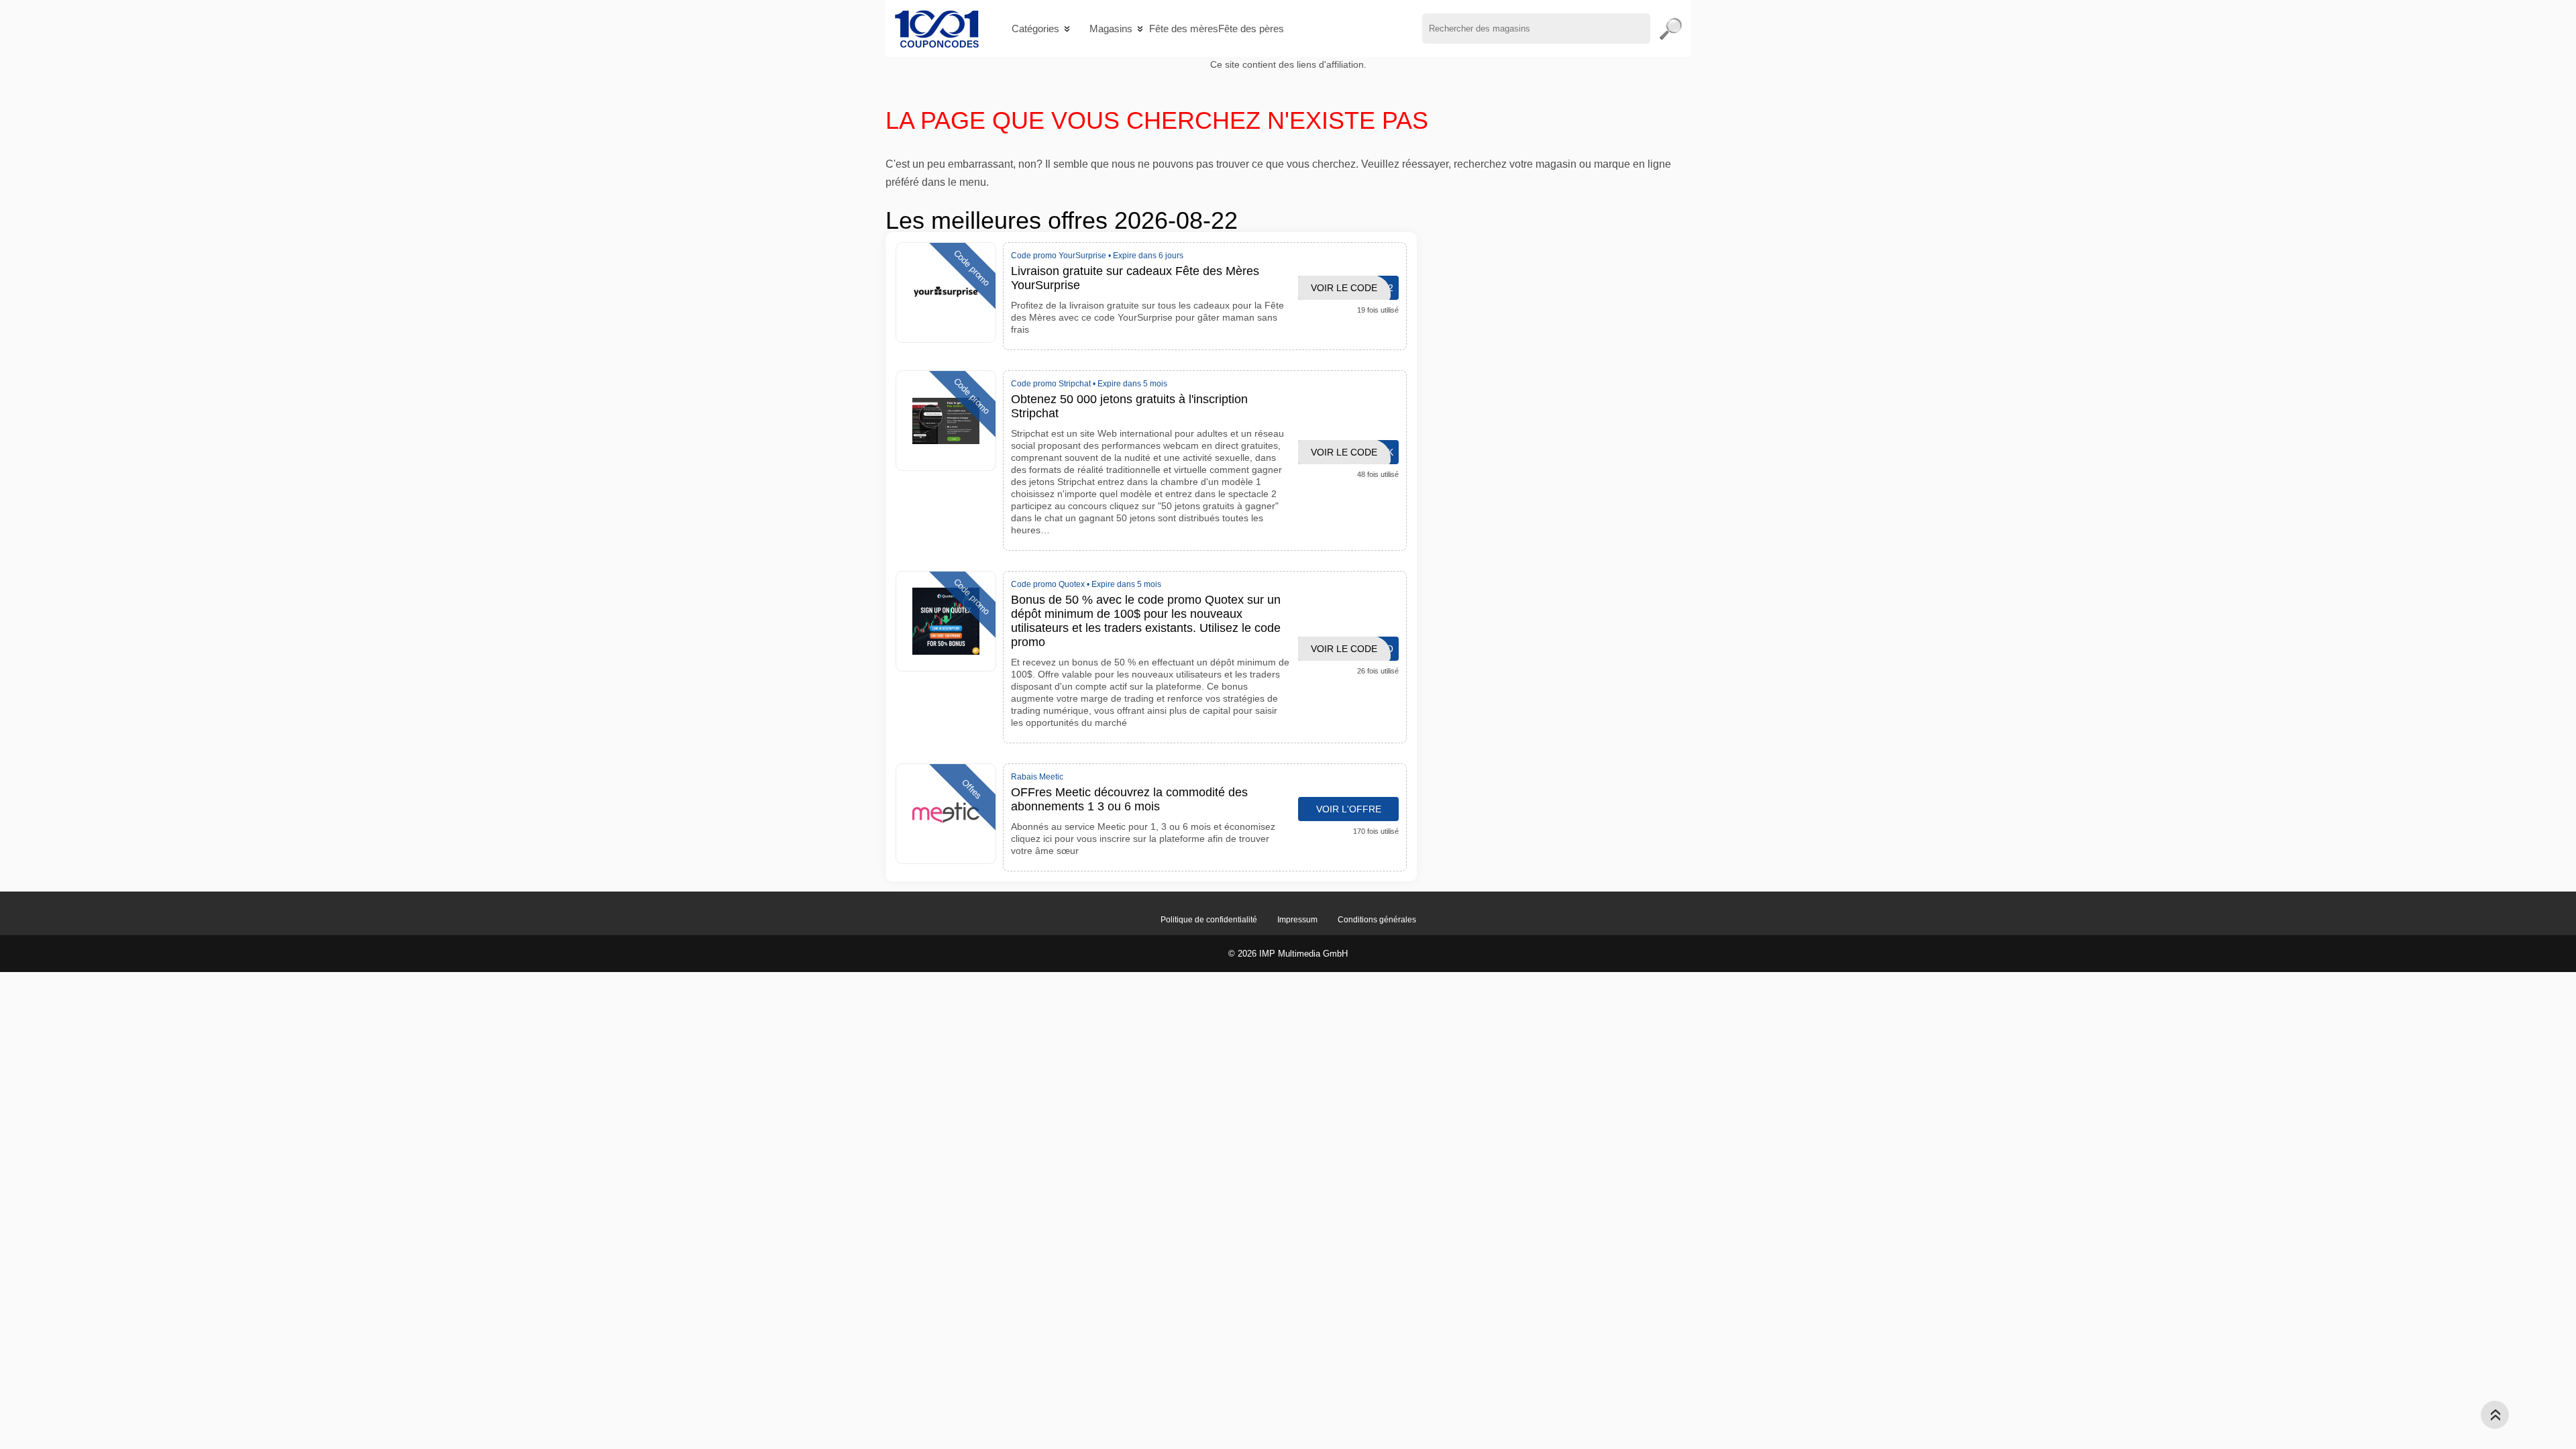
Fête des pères (1251, 29)
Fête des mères (1184, 29)
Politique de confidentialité (1209, 920)
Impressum (1297, 920)
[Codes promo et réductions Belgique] (937, 29)
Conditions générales (1377, 920)
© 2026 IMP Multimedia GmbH (1288, 954)
